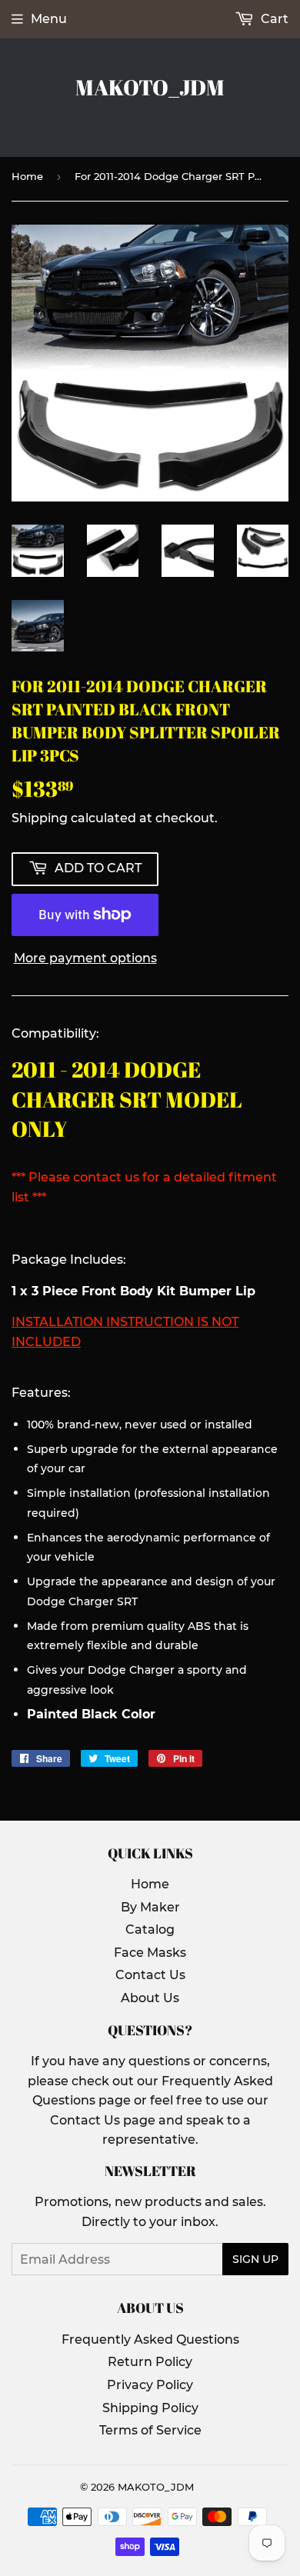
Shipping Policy (150, 2408)
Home (27, 176)
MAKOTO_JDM (150, 87)
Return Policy (150, 2362)
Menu (49, 19)
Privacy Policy (150, 2385)
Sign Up (255, 2259)
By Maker (150, 1907)
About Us (150, 1998)
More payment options (85, 958)
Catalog (150, 1930)
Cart (273, 19)
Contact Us (150, 1975)
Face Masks (150, 1953)
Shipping (40, 818)
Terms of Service (150, 2430)
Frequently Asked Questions (150, 2339)
